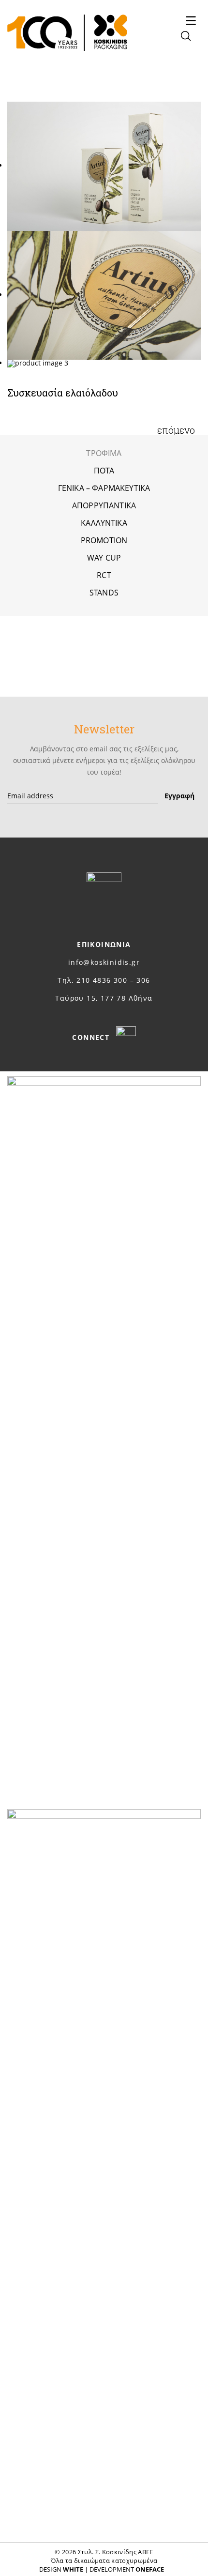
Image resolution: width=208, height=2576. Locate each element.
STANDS (104, 593)
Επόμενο (176, 430)
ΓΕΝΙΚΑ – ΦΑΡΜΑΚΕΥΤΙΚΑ (104, 488)
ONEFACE (150, 2569)
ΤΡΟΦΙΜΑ (104, 453)
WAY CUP (104, 558)
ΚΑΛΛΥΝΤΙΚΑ (104, 523)
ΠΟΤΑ (104, 471)
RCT (104, 575)
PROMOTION (104, 540)
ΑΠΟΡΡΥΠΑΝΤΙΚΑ (104, 505)
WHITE (73, 2569)
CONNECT (92, 1037)
